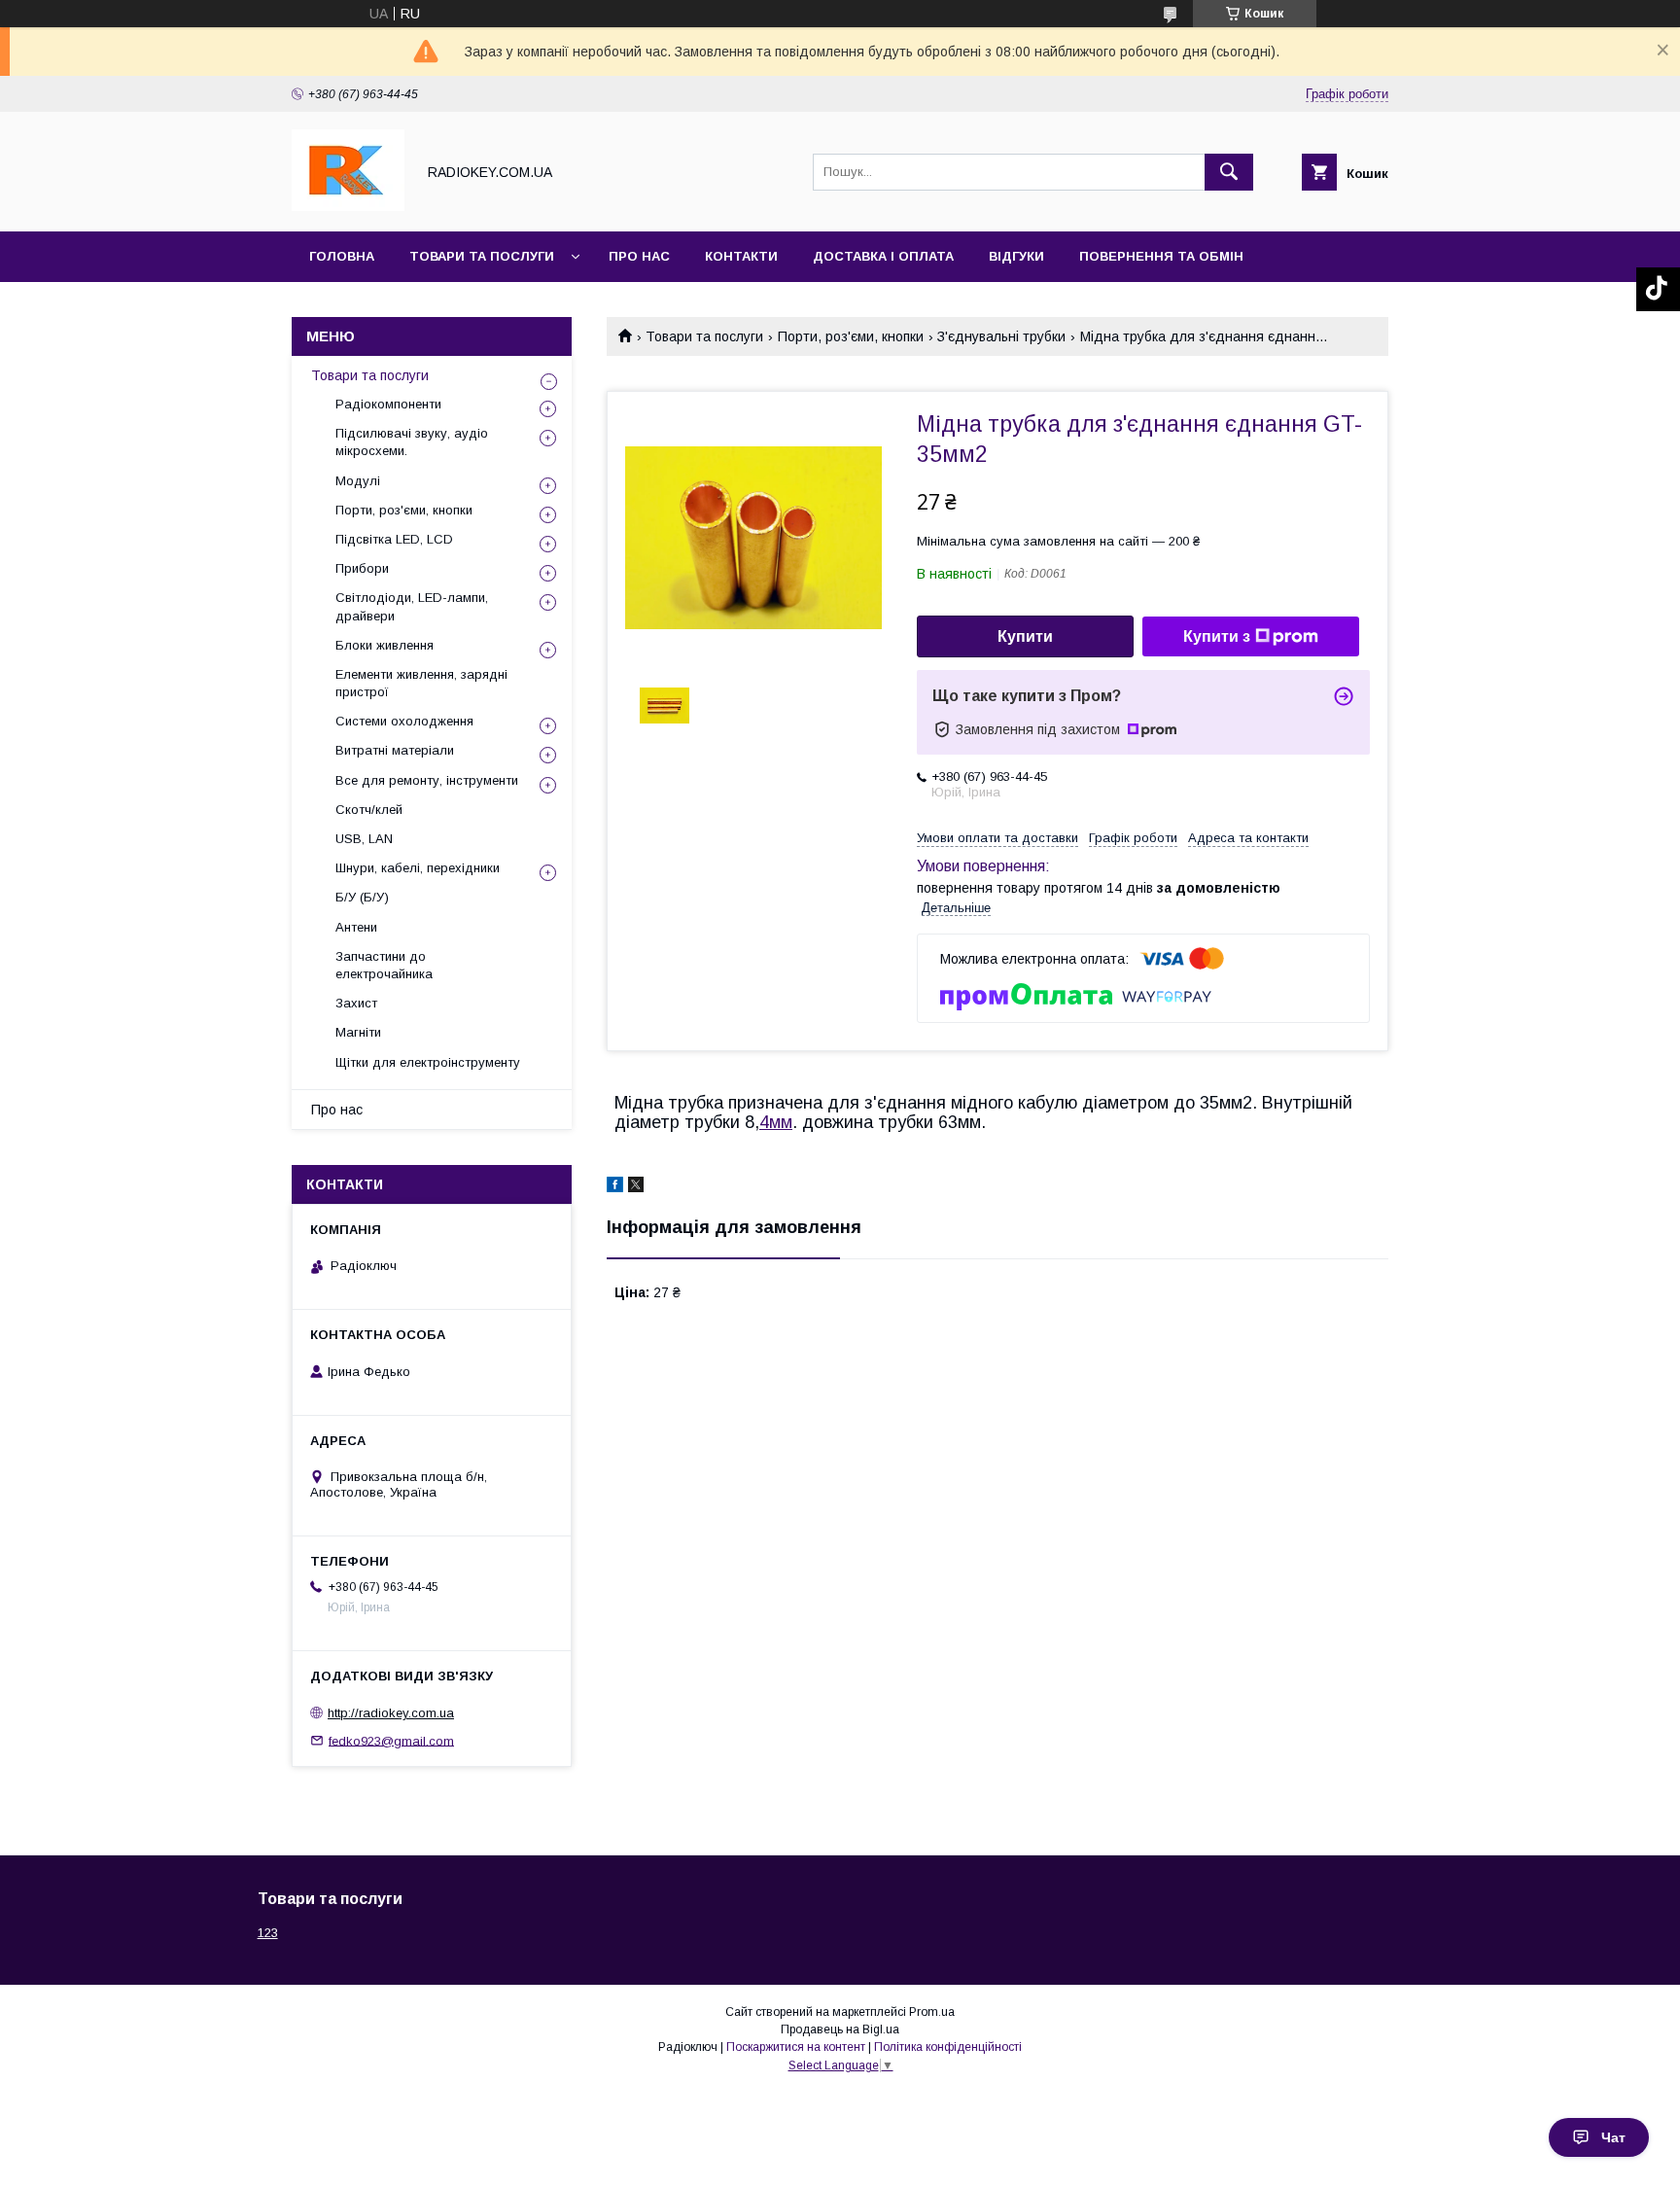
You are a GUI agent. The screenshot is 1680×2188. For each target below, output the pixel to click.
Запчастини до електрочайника (384, 965)
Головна (342, 256)
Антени (356, 927)
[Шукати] (1229, 172)
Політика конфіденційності (948, 2047)
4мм (776, 1122)
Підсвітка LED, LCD (394, 539)
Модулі (358, 481)
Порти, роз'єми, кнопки (851, 336)
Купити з (1217, 636)
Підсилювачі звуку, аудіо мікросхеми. (412, 442)
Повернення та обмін (1161, 256)
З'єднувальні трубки (1001, 336)
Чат (1613, 2137)
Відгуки (1016, 256)
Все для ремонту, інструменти (427, 780)
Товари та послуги (482, 256)
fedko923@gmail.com (391, 1740)
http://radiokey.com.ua (391, 1713)
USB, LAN (364, 839)
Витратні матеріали (395, 750)
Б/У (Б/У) (362, 897)
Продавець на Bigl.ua (840, 2029)
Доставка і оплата (883, 256)
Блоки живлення (385, 645)
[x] (636, 1187)
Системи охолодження (404, 721)
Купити (1025, 636)
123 (268, 1933)
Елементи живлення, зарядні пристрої (421, 683)
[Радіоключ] (348, 206)
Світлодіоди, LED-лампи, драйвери (412, 606)
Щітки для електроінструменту (428, 1062)
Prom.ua (932, 2012)
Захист (356, 1003)
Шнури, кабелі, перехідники (418, 868)
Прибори (362, 568)
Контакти (741, 256)
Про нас (639, 256)
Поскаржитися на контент (796, 2047)
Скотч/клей (369, 810)
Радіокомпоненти (388, 404)
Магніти (358, 1032)
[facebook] (615, 1187)
